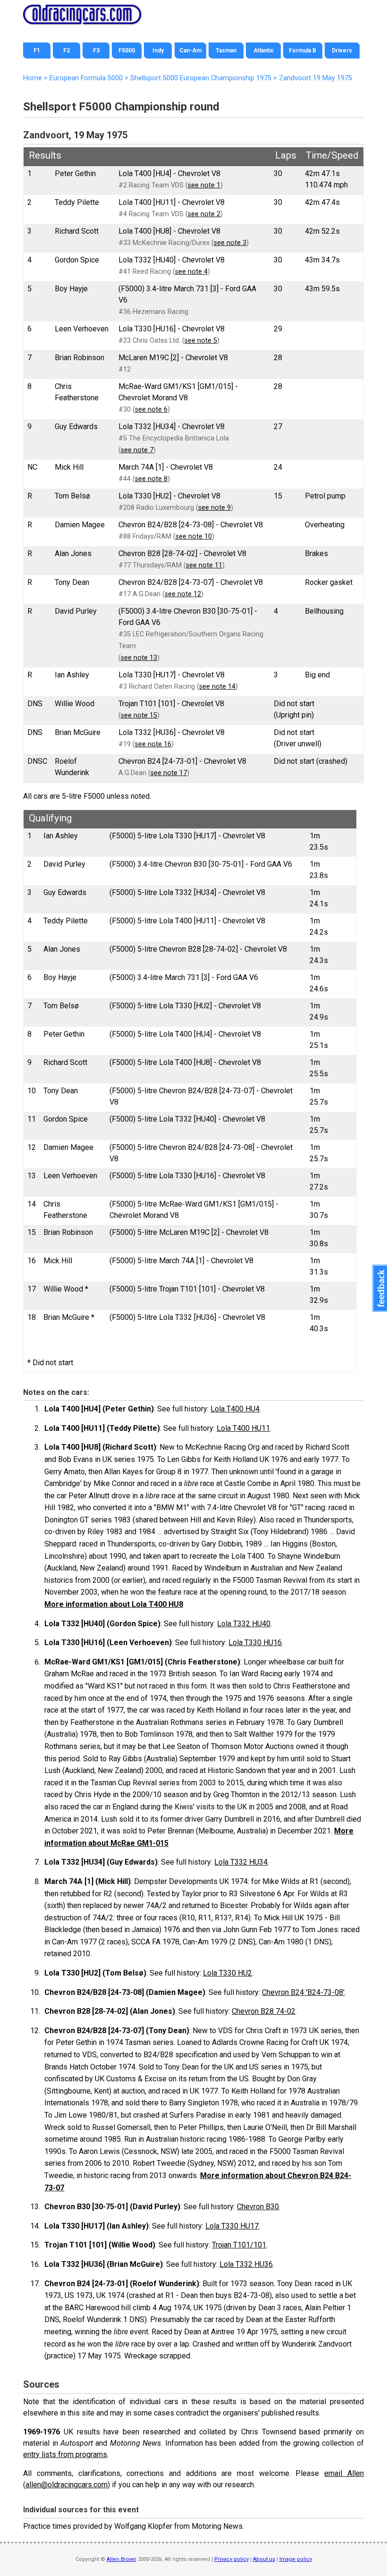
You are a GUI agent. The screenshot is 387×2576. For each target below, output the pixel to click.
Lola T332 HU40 (244, 1624)
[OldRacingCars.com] (82, 19)
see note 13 (139, 658)
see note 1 (204, 185)
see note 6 (151, 410)
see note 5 (201, 341)
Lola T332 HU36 (246, 2264)
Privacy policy (231, 2559)
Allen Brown (122, 2559)
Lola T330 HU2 (227, 1973)
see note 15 (139, 715)
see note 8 (151, 479)
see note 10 (194, 536)
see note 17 (169, 773)
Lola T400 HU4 (235, 1409)
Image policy (296, 2559)
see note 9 (215, 508)
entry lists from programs (65, 2454)
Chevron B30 (258, 2207)
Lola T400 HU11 (243, 1428)
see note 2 (204, 214)
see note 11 (204, 565)
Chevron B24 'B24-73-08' (303, 1992)
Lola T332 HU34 (241, 1862)
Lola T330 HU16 (255, 1643)
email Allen (344, 2473)
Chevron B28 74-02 (264, 2011)
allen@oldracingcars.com (67, 2485)
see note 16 (153, 744)
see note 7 (137, 450)
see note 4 (191, 272)
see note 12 (183, 594)
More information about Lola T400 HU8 (114, 1604)
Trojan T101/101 (239, 2245)
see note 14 (217, 687)
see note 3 (230, 243)
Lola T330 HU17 (232, 2226)
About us (264, 2559)
